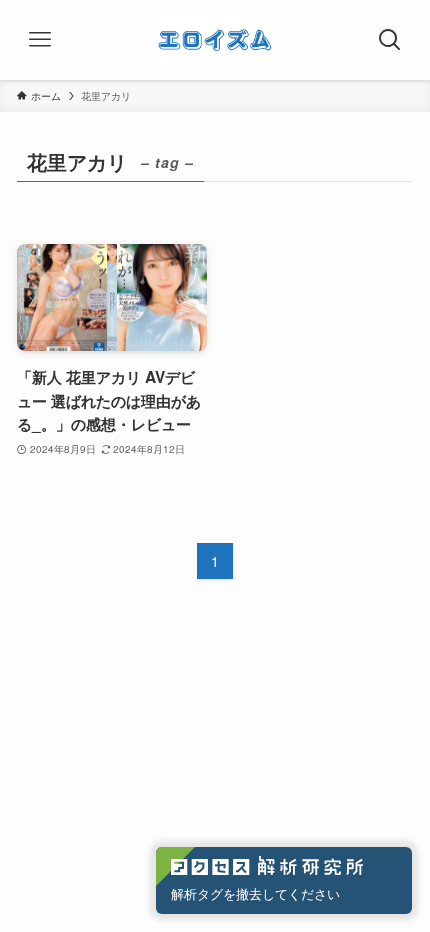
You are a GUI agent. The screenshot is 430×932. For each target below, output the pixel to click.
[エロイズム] (215, 40)
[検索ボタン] (390, 40)
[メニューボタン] (40, 40)
